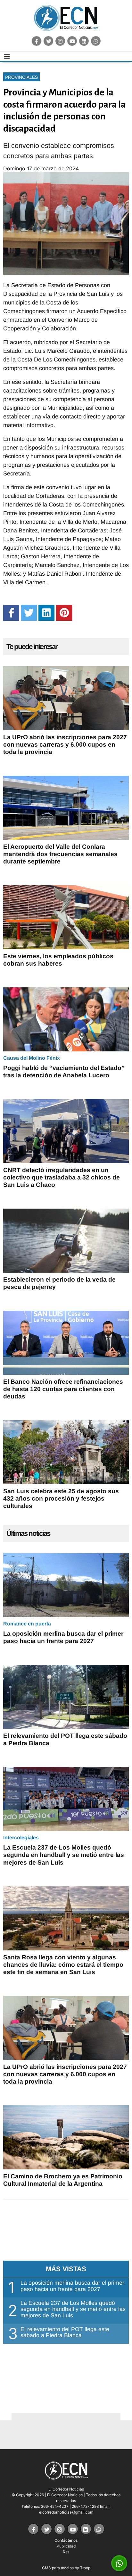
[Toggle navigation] (7, 56)
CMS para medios (58, 2568)
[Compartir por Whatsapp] (119, 2564)
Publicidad (66, 2546)
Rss (66, 2552)
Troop (85, 2568)
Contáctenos (66, 2540)
